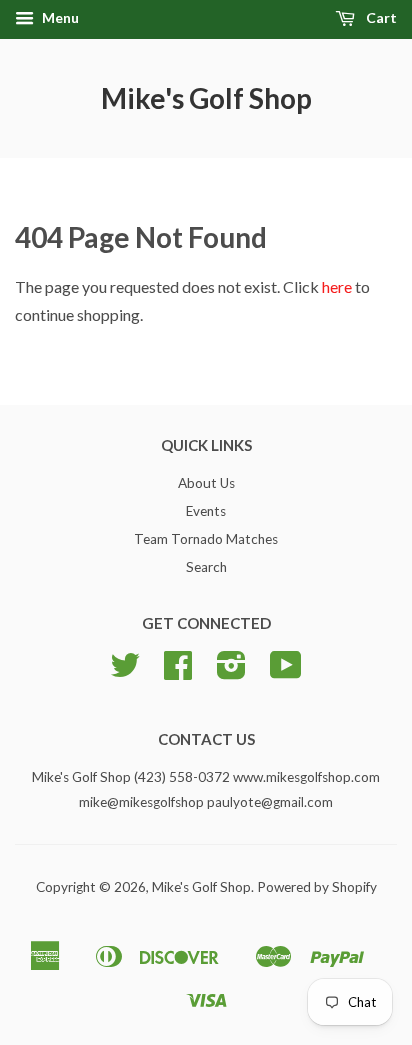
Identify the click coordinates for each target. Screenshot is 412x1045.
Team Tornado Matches (206, 539)
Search (206, 567)
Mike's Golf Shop (206, 98)
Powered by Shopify (317, 887)
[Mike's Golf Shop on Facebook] (178, 672)
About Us (206, 483)
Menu (59, 17)
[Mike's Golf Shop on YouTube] (286, 672)
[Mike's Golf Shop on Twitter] (125, 672)
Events (206, 511)
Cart (380, 17)
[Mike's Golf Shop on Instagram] (231, 672)
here (337, 286)
